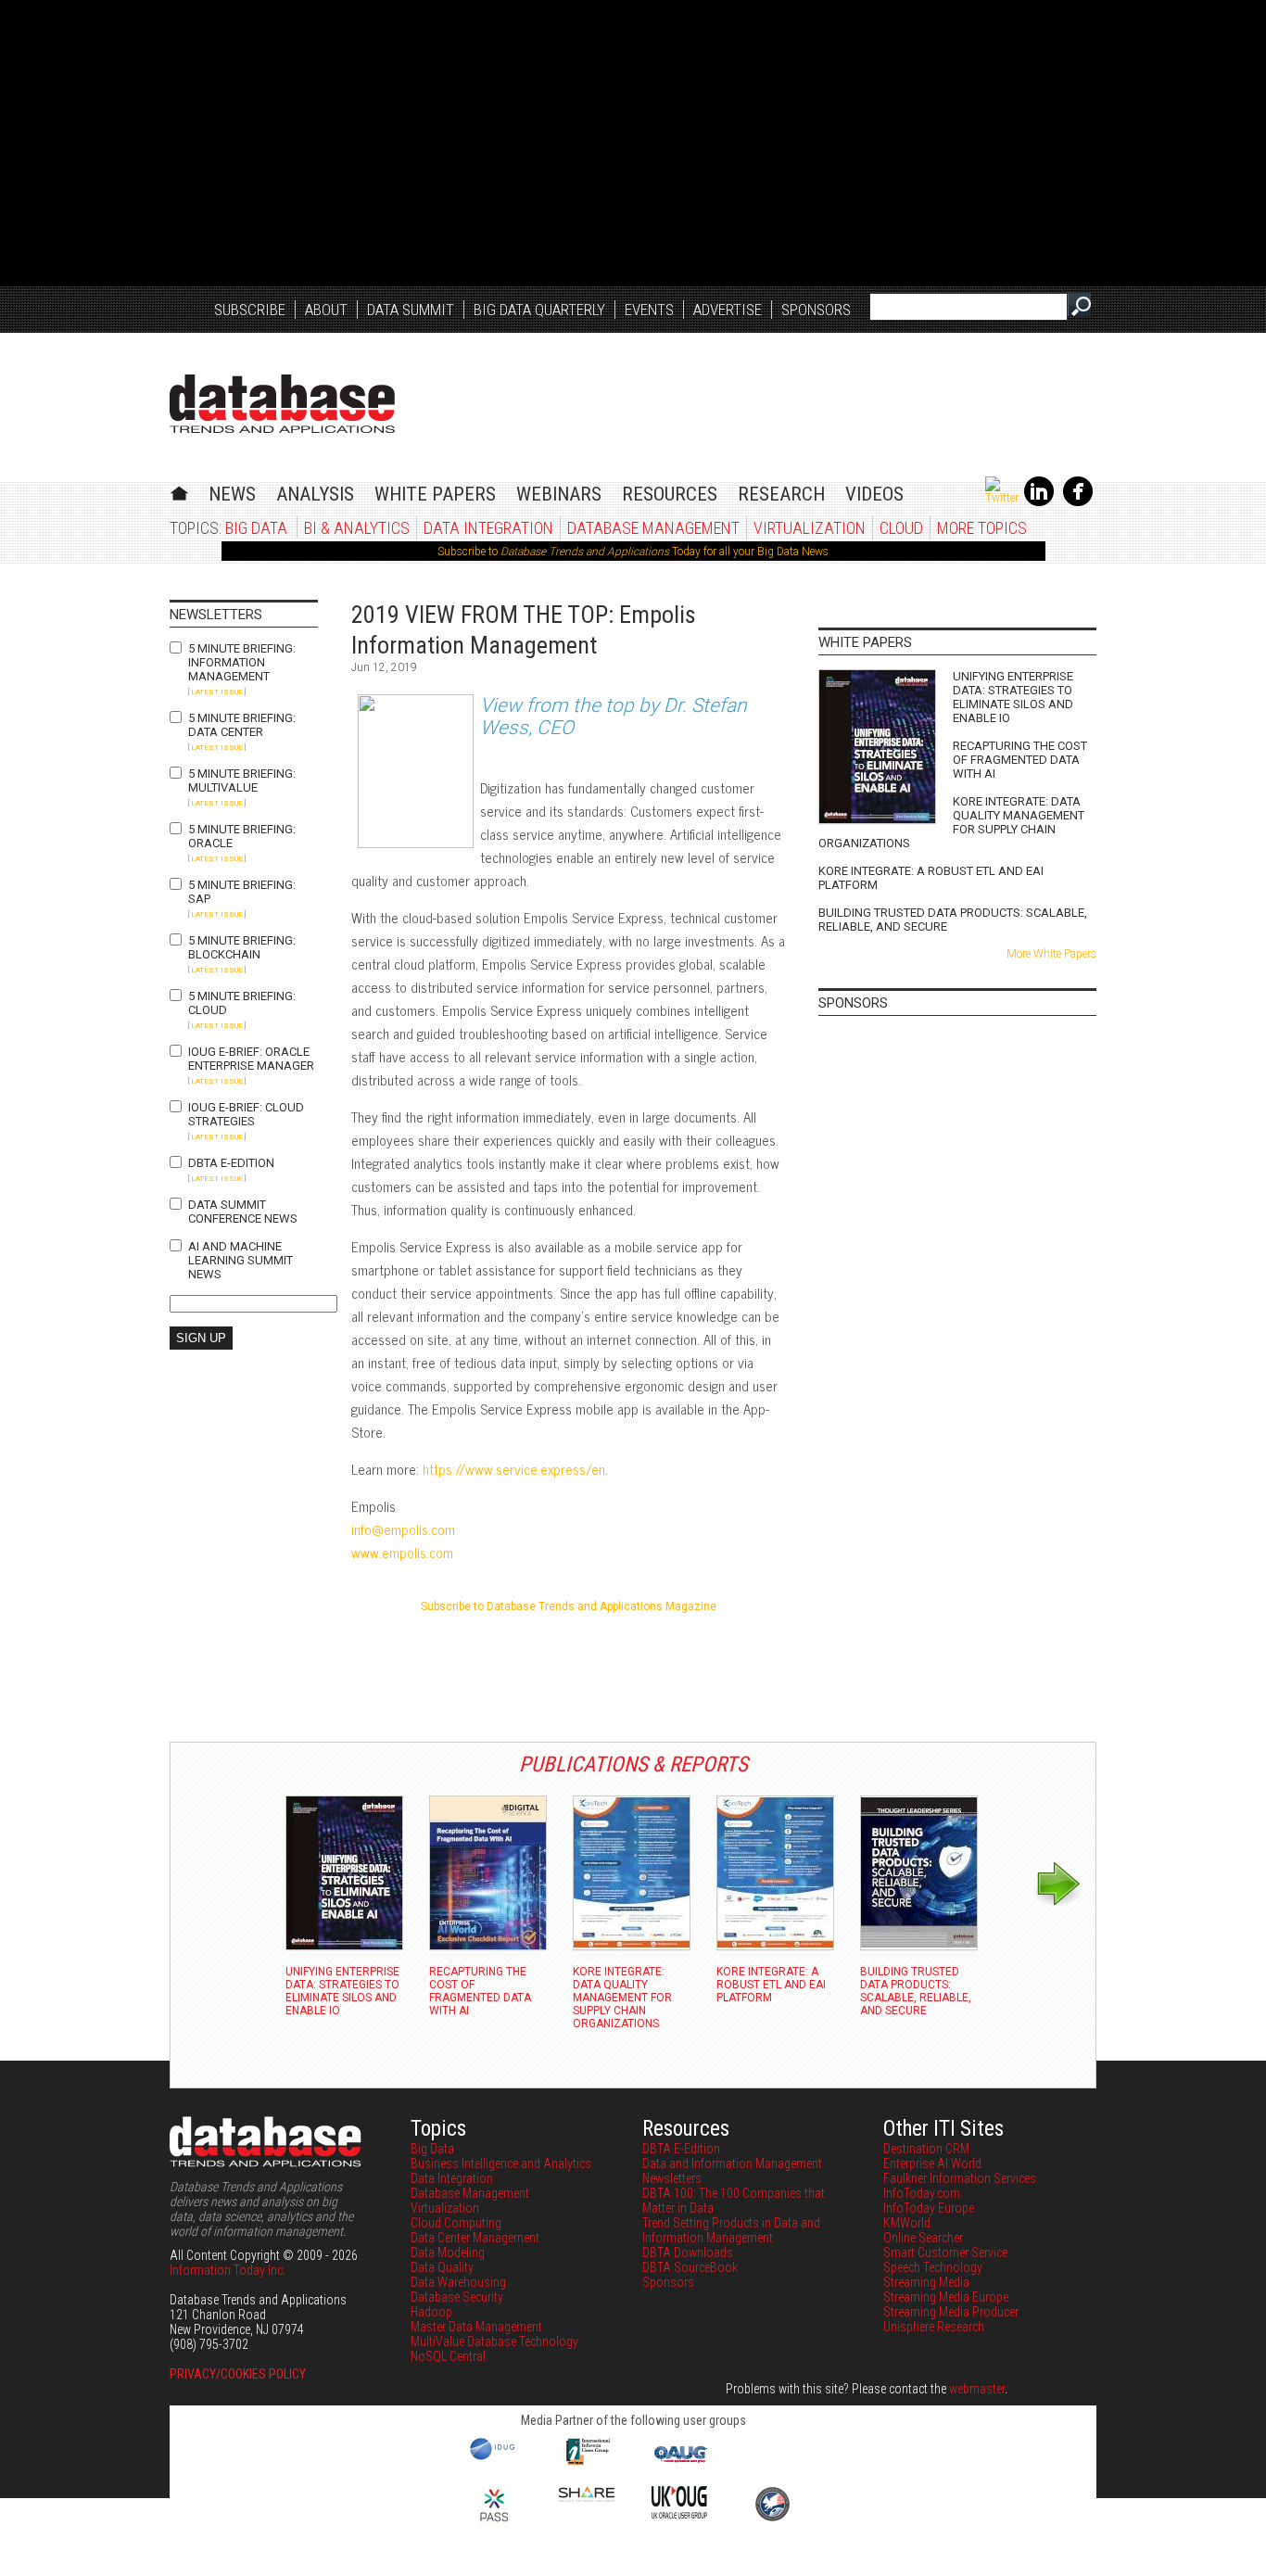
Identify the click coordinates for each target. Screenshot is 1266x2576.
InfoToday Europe (929, 2208)
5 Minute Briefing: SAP (242, 892)
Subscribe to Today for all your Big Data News (633, 552)
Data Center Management (475, 2238)
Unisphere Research (934, 2327)
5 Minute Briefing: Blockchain (242, 947)
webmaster (977, 2389)
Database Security (457, 2297)
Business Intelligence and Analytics (501, 2164)
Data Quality (442, 2267)
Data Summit (411, 310)
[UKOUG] (679, 2514)
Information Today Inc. (228, 2270)
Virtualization (810, 528)
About (326, 310)
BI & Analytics (357, 528)
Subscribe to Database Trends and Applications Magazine (569, 1606)
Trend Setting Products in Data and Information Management (731, 2230)
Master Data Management (476, 2327)
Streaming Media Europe (946, 2297)
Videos (874, 494)
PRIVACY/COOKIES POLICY (238, 2374)
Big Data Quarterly (539, 310)
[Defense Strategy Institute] (772, 2519)
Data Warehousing (458, 2282)
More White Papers (1051, 954)
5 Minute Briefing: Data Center (242, 725)
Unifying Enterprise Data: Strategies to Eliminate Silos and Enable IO (1013, 697)
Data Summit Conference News (243, 1212)
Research (781, 494)
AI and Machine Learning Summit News (241, 1260)
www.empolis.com (402, 1552)
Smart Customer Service (945, 2252)
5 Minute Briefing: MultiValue (242, 780)
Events (649, 310)
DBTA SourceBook (690, 2267)
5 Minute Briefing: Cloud (242, 1003)
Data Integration (488, 528)
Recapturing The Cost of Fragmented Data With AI (1020, 760)
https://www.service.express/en (514, 1469)
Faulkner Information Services (960, 2178)
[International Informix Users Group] (587, 2463)
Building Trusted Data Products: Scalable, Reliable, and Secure (953, 920)
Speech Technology (933, 2267)
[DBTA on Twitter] (1002, 498)
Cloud (901, 528)
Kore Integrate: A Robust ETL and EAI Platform (931, 878)
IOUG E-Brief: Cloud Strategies (246, 1114)
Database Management (653, 528)
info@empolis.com (403, 1529)
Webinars (559, 494)
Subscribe (250, 310)
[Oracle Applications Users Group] (679, 2463)
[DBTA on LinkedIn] (1039, 502)
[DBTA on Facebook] (1078, 502)
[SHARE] (587, 2497)
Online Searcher (923, 2238)
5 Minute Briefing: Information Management (242, 662)
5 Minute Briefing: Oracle (242, 836)
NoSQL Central (448, 2356)
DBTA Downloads (688, 2252)
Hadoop (431, 2312)
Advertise (728, 310)
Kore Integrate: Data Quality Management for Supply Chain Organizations (951, 822)
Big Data (256, 528)
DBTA (282, 404)
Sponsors (816, 310)
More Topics (982, 528)
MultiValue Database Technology (494, 2341)
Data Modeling (448, 2252)
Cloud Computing (456, 2223)
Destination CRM (926, 2149)
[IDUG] (494, 2458)
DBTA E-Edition (231, 1163)
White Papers (435, 494)
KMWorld (907, 2223)
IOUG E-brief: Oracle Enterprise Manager (251, 1059)
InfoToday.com (922, 2193)
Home (179, 491)
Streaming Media (926, 2282)
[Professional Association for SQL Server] (494, 2523)
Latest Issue (217, 692)
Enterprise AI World (932, 2164)
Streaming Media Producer (951, 2312)
